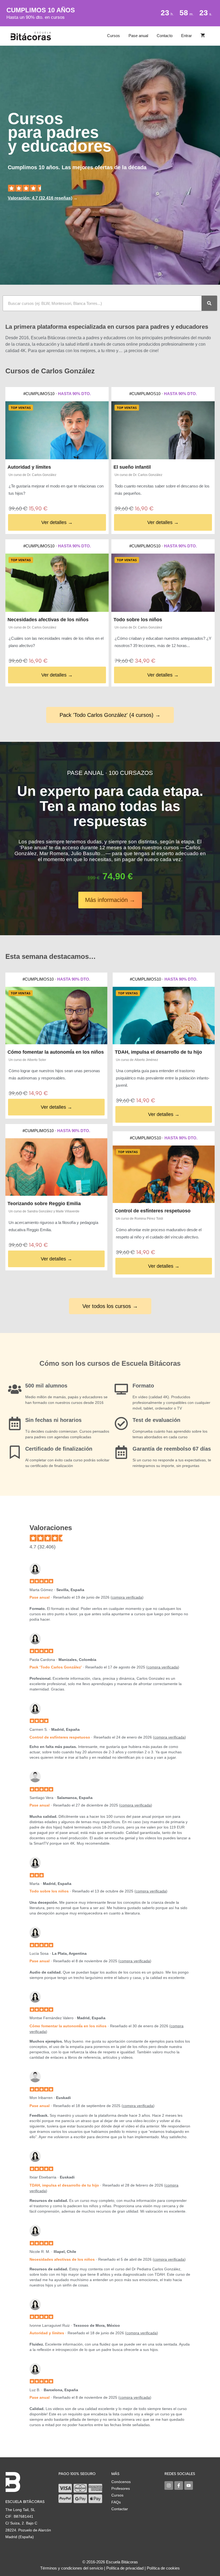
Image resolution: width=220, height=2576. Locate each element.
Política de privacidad (125, 2568)
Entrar (186, 36)
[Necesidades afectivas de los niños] (57, 583)
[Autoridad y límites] (57, 430)
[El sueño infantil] (163, 430)
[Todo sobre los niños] (163, 583)
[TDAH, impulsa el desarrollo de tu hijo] (164, 1016)
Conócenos (121, 2482)
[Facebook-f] (179, 2485)
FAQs (116, 2502)
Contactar (120, 2509)
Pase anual (138, 36)
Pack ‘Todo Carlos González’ (56, 1667)
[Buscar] (209, 303)
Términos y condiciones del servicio (72, 2568)
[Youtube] (189, 2485)
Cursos (113, 36)
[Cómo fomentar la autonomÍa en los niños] (56, 1016)
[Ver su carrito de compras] (203, 36)
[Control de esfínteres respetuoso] (164, 1174)
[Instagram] (169, 2485)
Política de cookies (163, 2568)
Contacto (165, 36)
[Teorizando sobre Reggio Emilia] (56, 1167)
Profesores (121, 2488)
